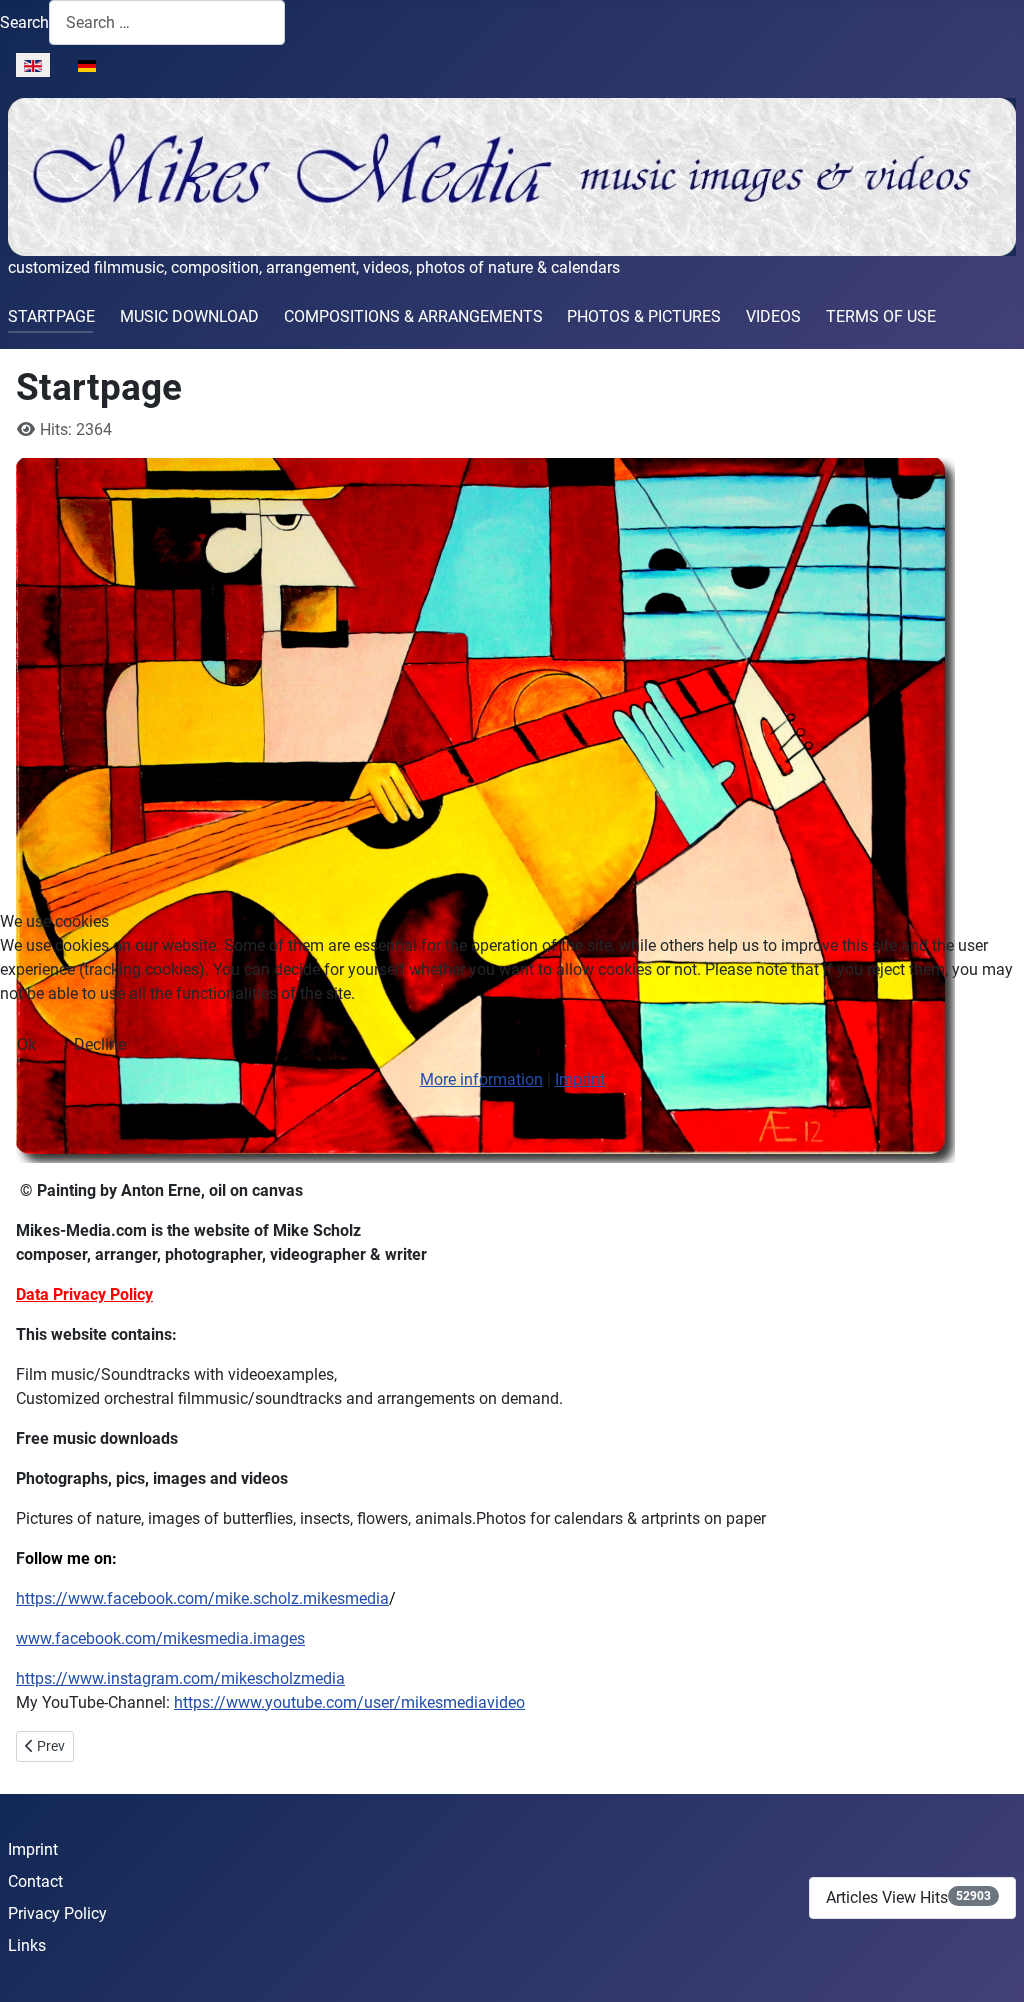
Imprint (580, 1079)
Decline (100, 1044)
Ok (26, 1044)
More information (481, 1079)
